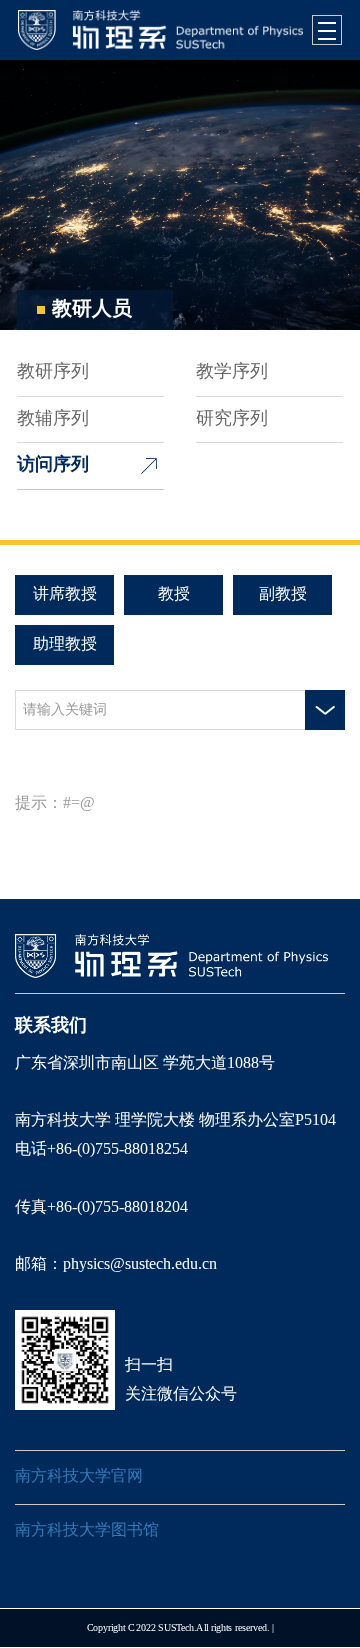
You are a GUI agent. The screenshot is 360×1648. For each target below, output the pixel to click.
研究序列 (232, 419)
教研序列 (53, 372)
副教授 (283, 594)
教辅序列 (53, 419)
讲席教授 (65, 594)
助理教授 (65, 644)
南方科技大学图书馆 (87, 1530)
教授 (174, 594)
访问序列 (53, 465)
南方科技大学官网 (79, 1476)
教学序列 (232, 372)
